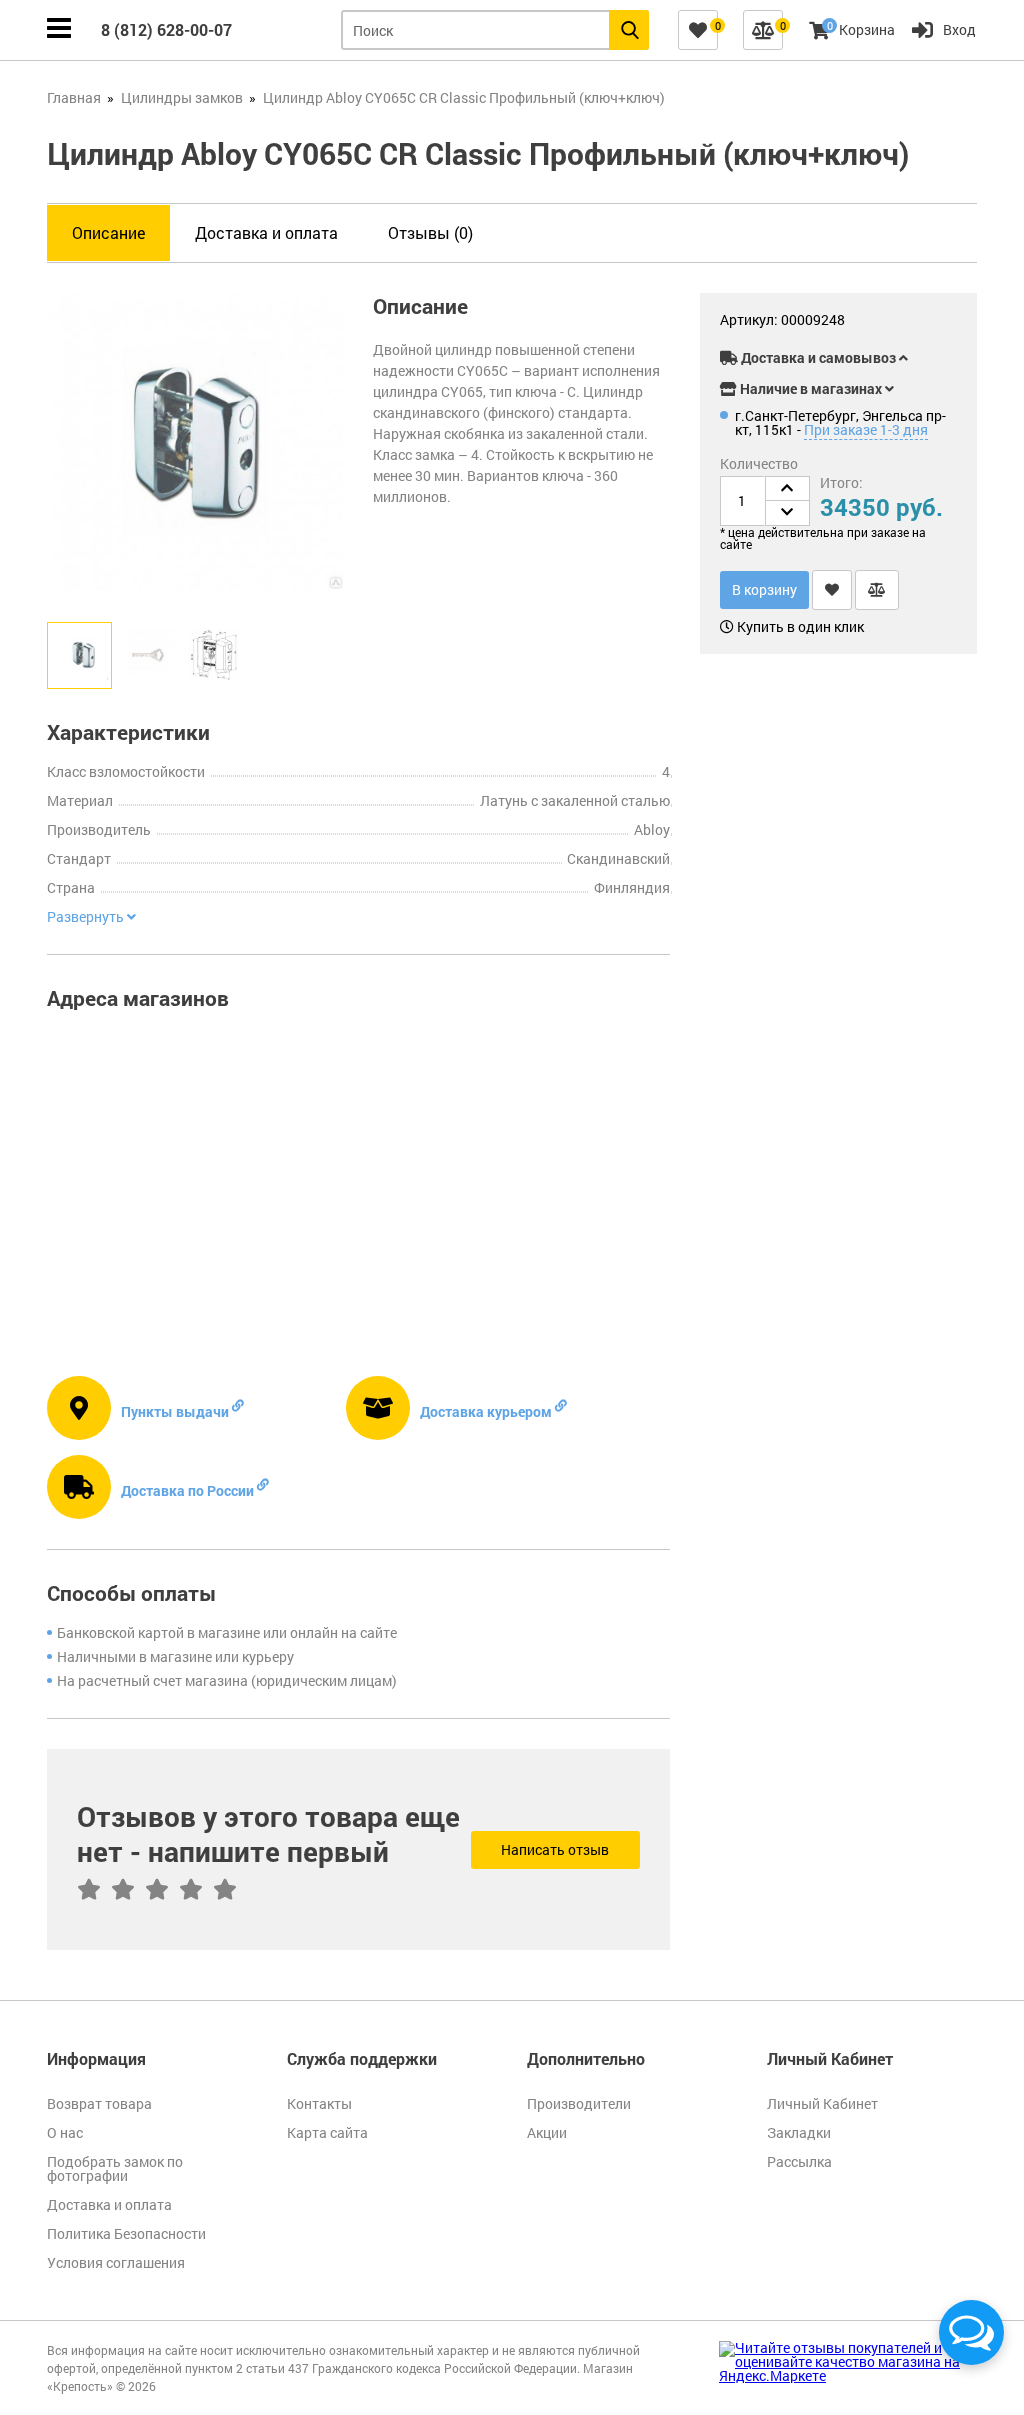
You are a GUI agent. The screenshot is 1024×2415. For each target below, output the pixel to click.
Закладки (799, 2132)
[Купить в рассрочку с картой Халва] (912, 323)
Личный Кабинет (822, 2103)
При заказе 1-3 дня (866, 429)
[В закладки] (832, 590)
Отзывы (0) (430, 232)
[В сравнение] (877, 590)
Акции (547, 2132)
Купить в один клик (799, 627)
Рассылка (799, 2161)
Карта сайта (327, 2132)
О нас (65, 2132)
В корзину (764, 589)
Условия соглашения (116, 2262)
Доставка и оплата (266, 232)
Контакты (319, 2103)
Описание (108, 232)
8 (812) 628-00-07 (166, 29)
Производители (579, 2103)
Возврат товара (99, 2103)
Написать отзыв (555, 1849)
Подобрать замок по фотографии (115, 2168)
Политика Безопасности (126, 2233)
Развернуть (87, 917)
